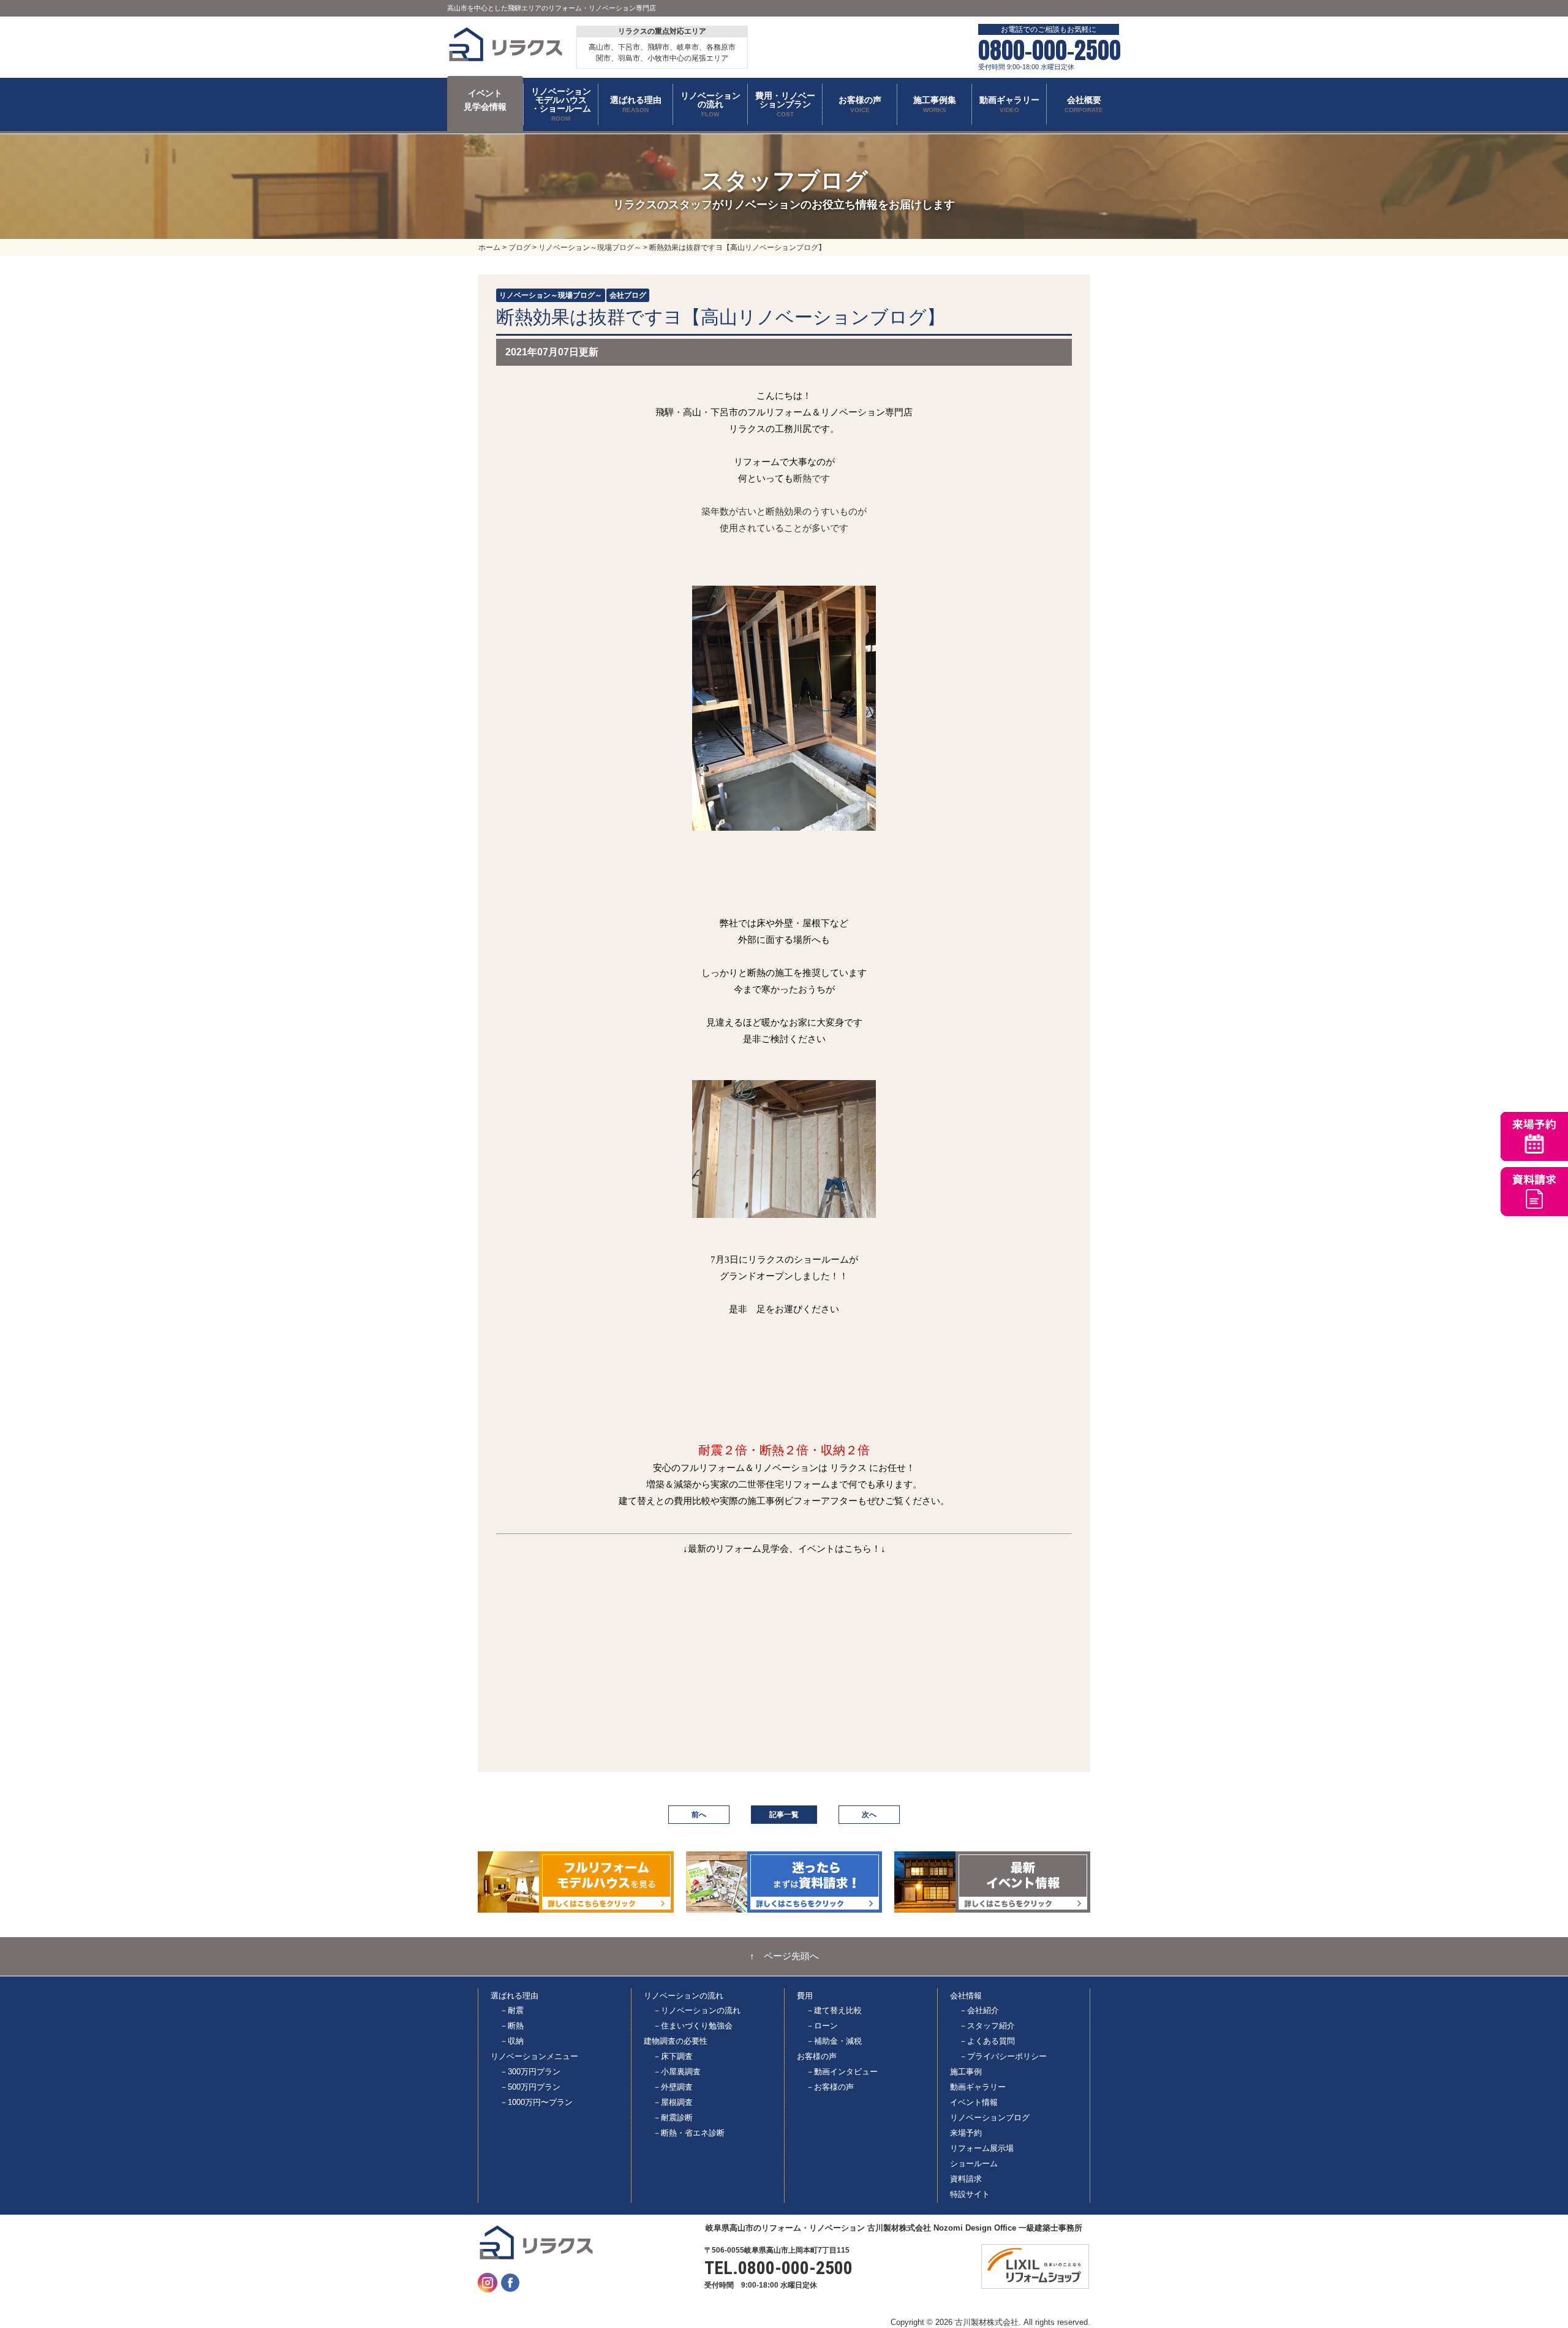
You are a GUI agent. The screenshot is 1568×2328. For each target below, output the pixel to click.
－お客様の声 (830, 2087)
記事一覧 (784, 1815)
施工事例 (966, 2072)
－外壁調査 (673, 2087)
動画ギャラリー (978, 2087)
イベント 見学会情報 (485, 100)
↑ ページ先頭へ (784, 1956)
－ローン (822, 2026)
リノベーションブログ (990, 2118)
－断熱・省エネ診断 (689, 2133)
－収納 (512, 2041)
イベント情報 (974, 2102)
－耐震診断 (673, 2118)
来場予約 (966, 2133)
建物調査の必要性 (676, 2041)
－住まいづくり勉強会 (693, 2026)
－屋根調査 (673, 2102)
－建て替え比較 (834, 2010)
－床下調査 (673, 2056)
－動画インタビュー (842, 2072)
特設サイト (970, 2194)
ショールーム (974, 2164)
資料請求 (966, 2179)
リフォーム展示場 (982, 2148)
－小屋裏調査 (677, 2072)
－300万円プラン (530, 2072)
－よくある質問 (987, 2041)
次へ (869, 1815)
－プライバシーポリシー (1003, 2056)
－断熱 (512, 2026)
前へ (699, 1815)
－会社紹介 (979, 2010)
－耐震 (512, 2010)
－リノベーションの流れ (697, 2010)
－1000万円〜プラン (536, 2102)
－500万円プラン (530, 2087)
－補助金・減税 (834, 2041)
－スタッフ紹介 (987, 2026)
